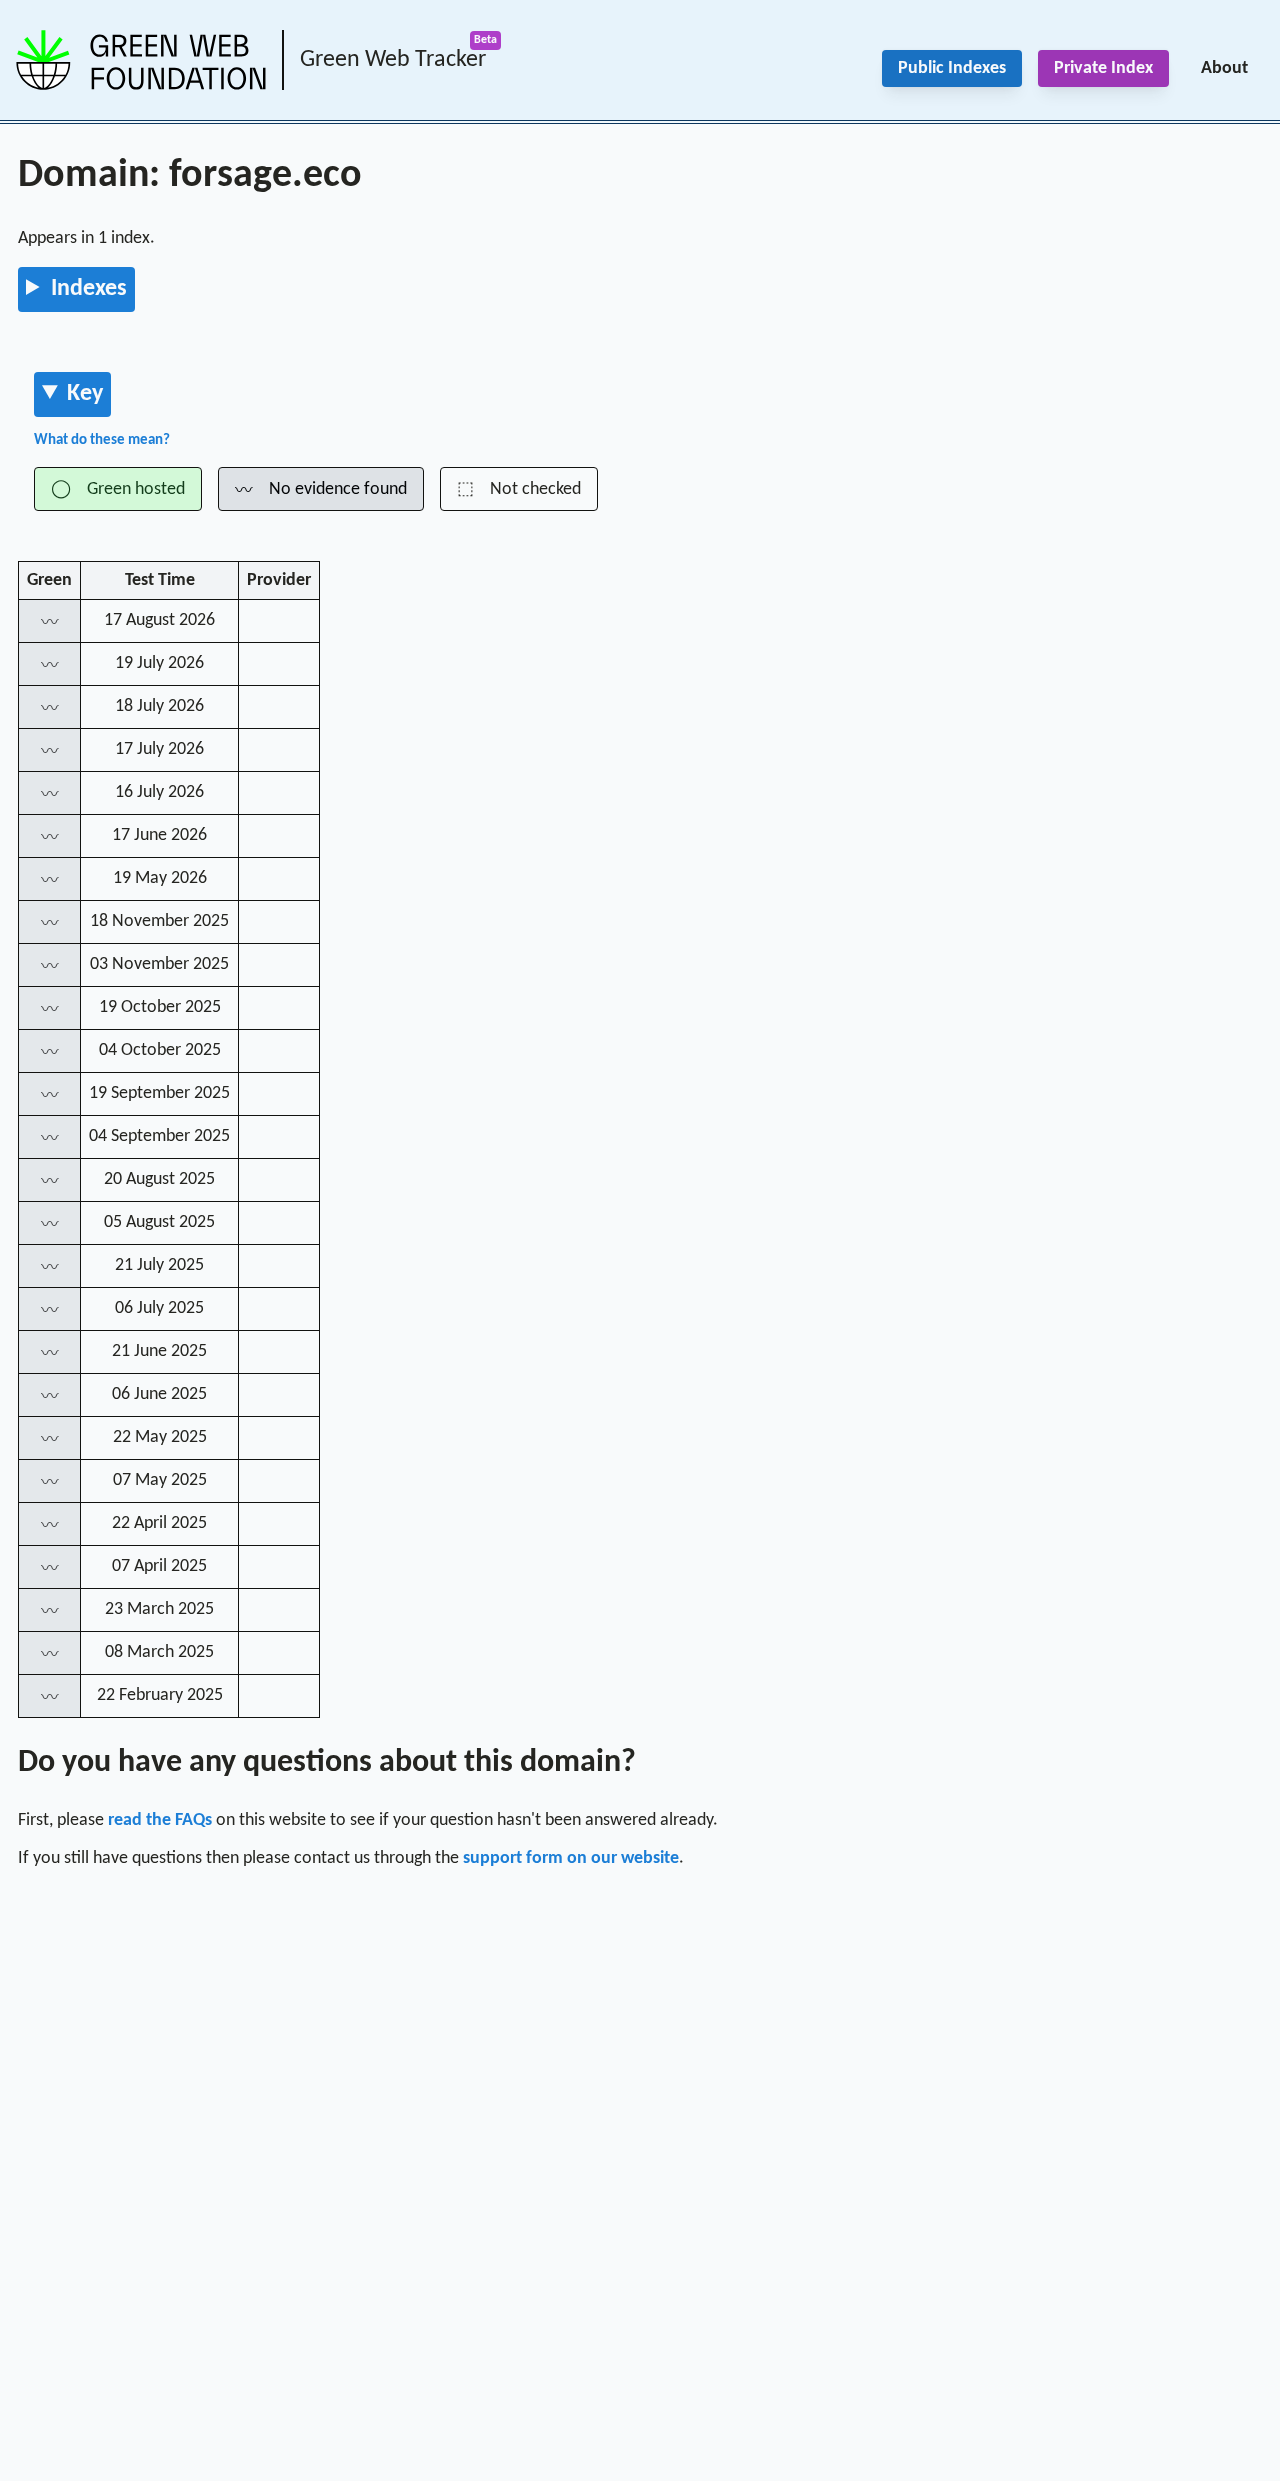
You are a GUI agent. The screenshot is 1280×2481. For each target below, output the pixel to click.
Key (85, 394)
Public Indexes (952, 68)
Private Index (1103, 68)
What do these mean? (102, 440)
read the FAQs (160, 1820)
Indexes (89, 289)
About (1224, 68)
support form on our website (571, 1858)
